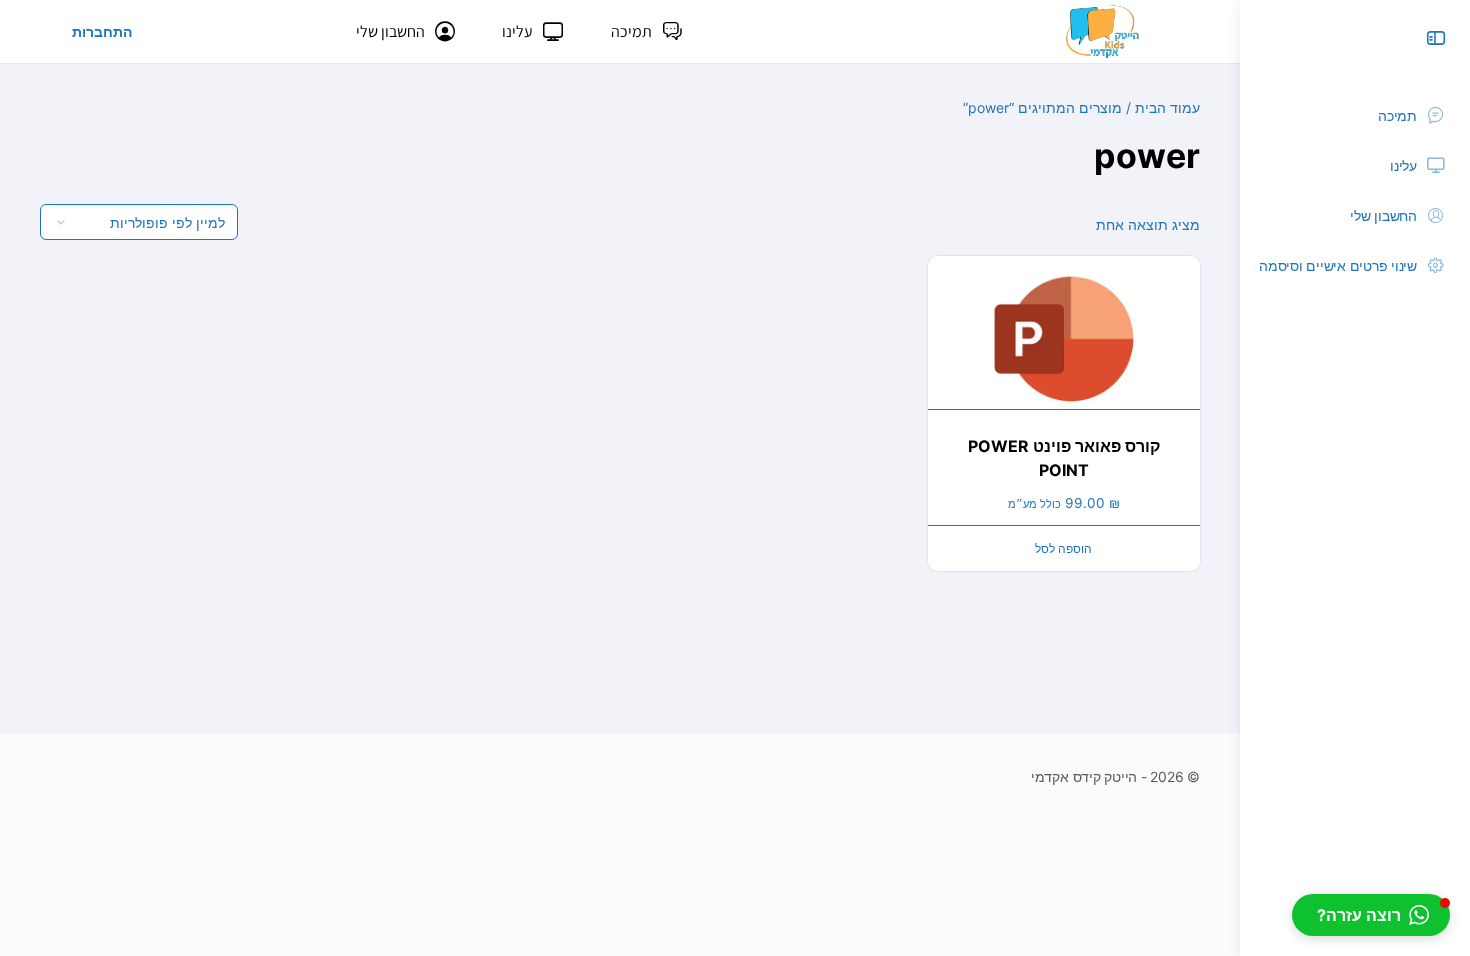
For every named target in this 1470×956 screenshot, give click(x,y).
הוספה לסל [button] (1063, 548)
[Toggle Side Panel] (1436, 38)
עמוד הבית (1167, 107)
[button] (1371, 915)
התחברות (102, 31)
